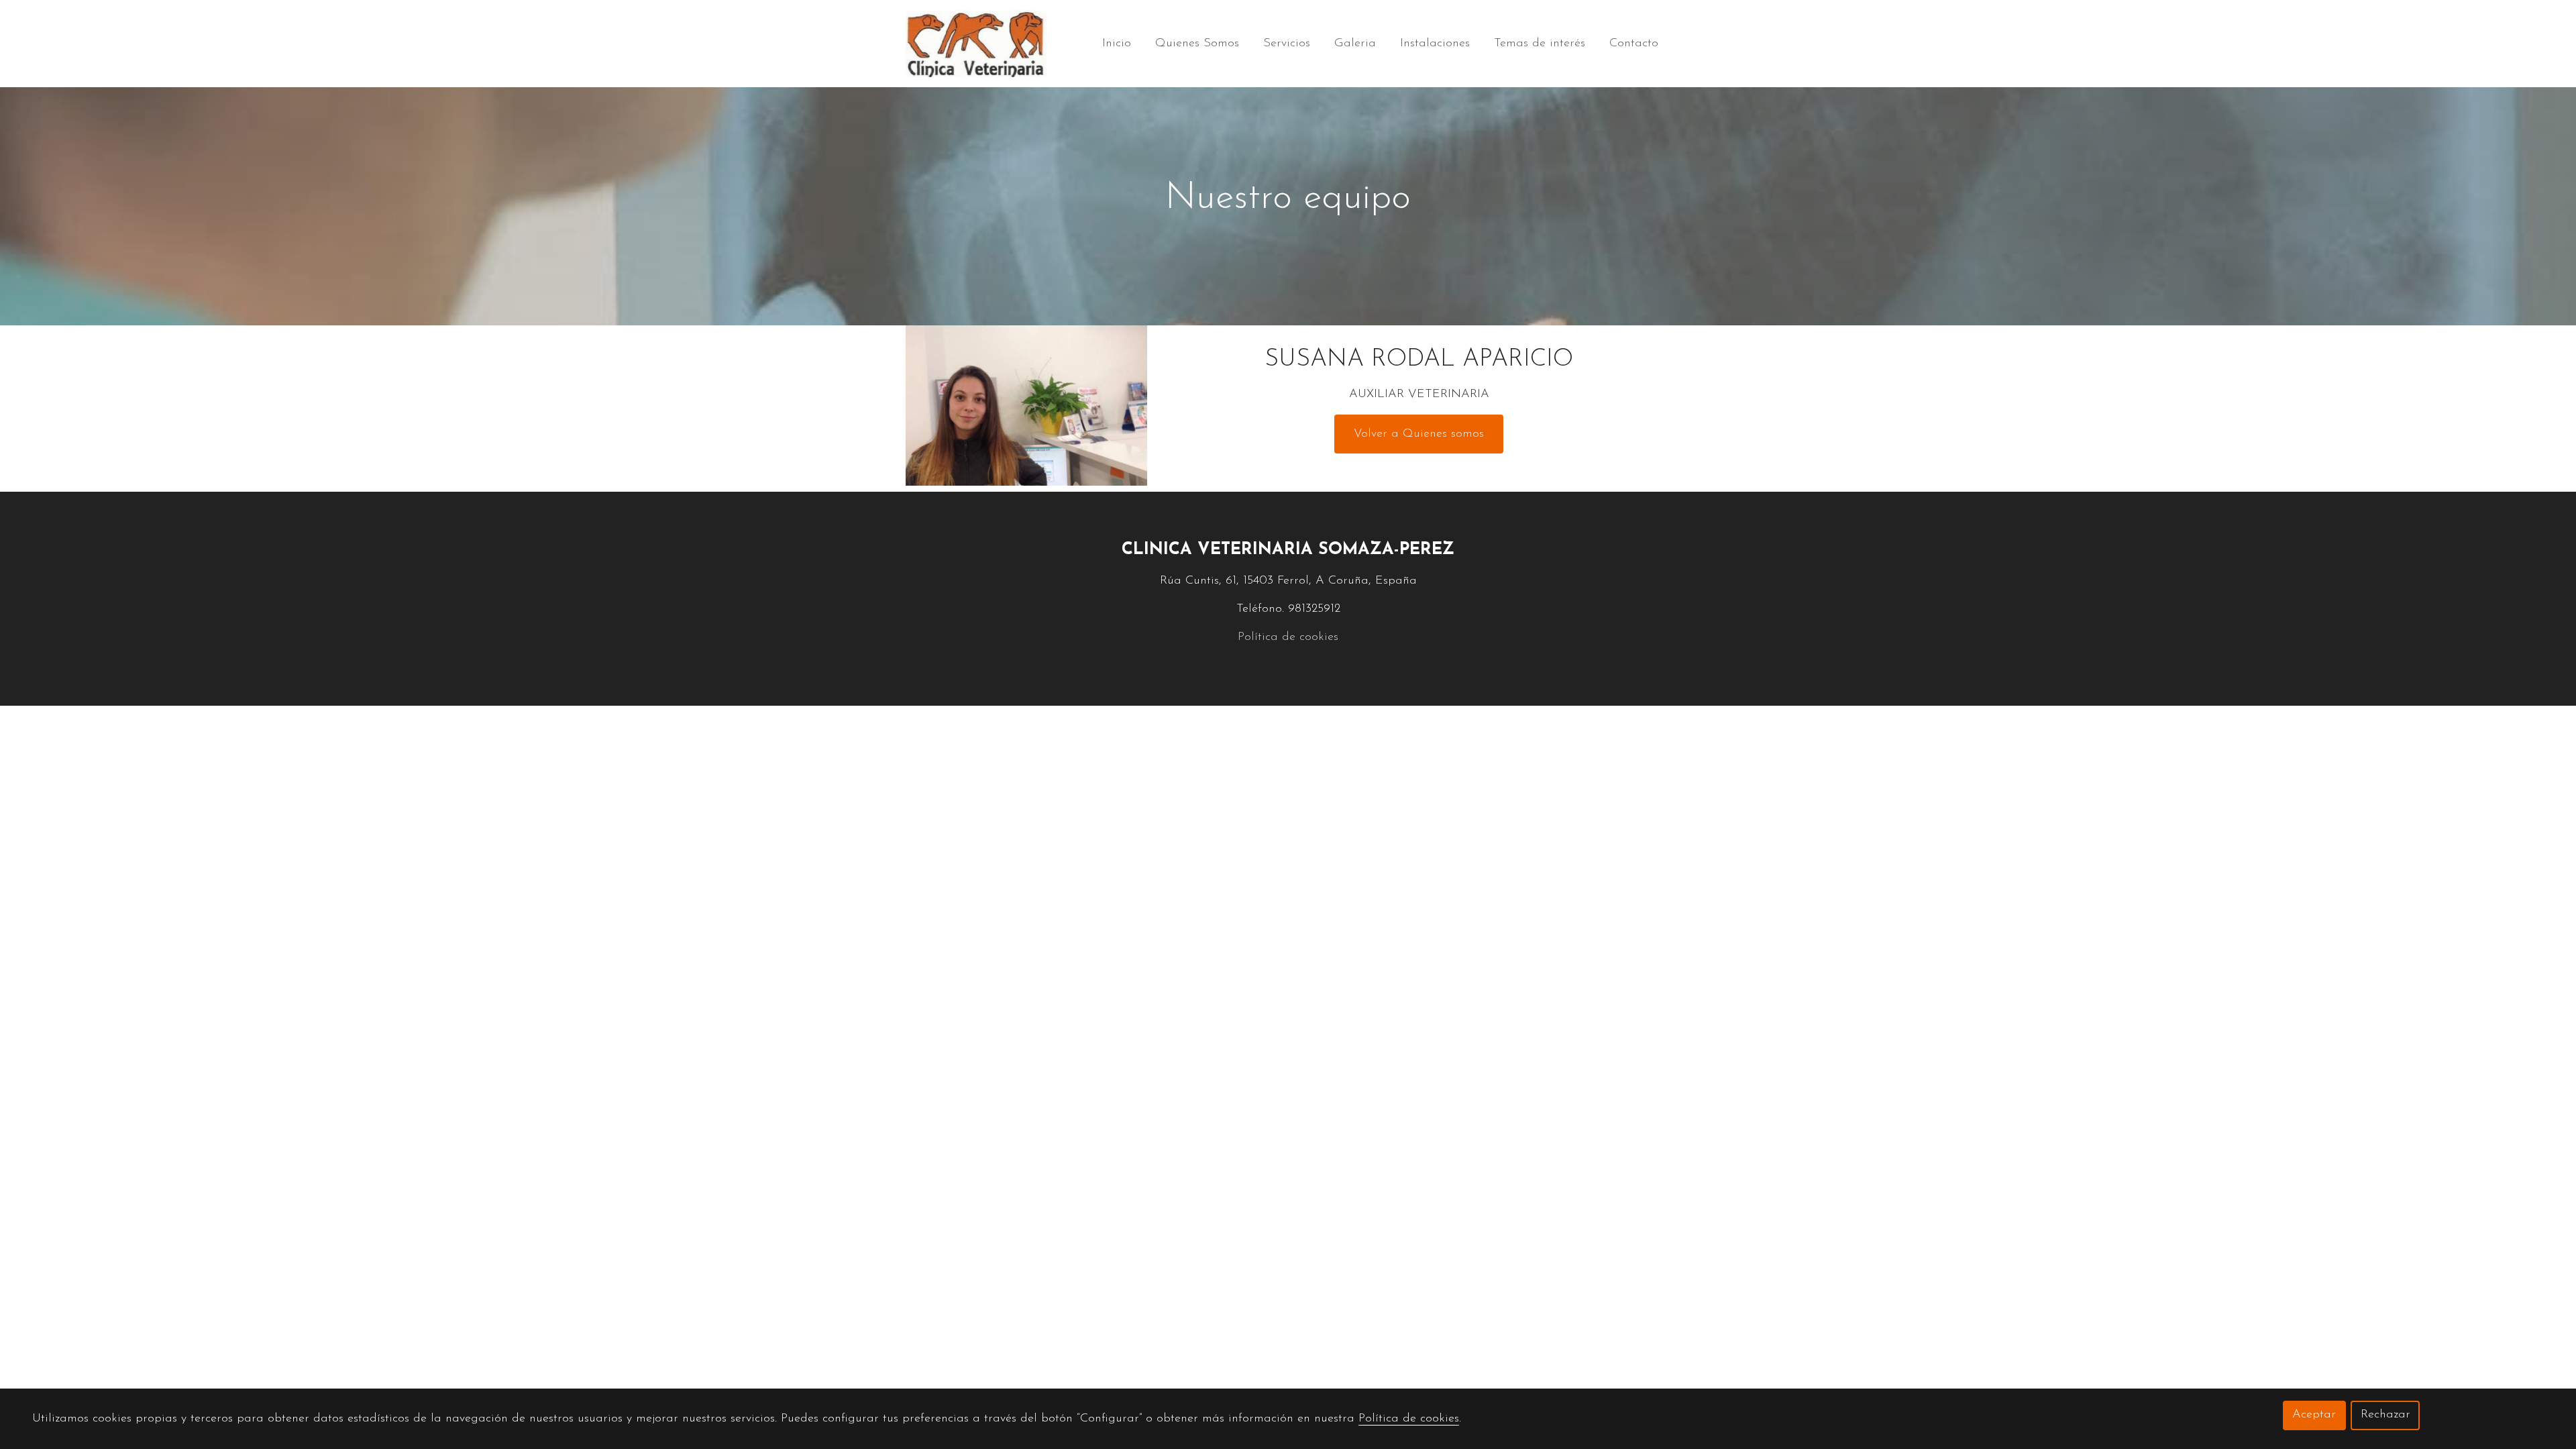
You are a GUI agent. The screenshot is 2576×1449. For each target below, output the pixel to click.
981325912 (1314, 609)
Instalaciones (1435, 44)
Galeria (1355, 44)
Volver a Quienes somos (1419, 434)
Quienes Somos (1197, 44)
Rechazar (2385, 1415)
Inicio (1117, 44)
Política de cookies (1288, 637)
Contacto (1634, 44)
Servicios (1287, 44)
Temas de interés (1540, 44)
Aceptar (2314, 1415)
